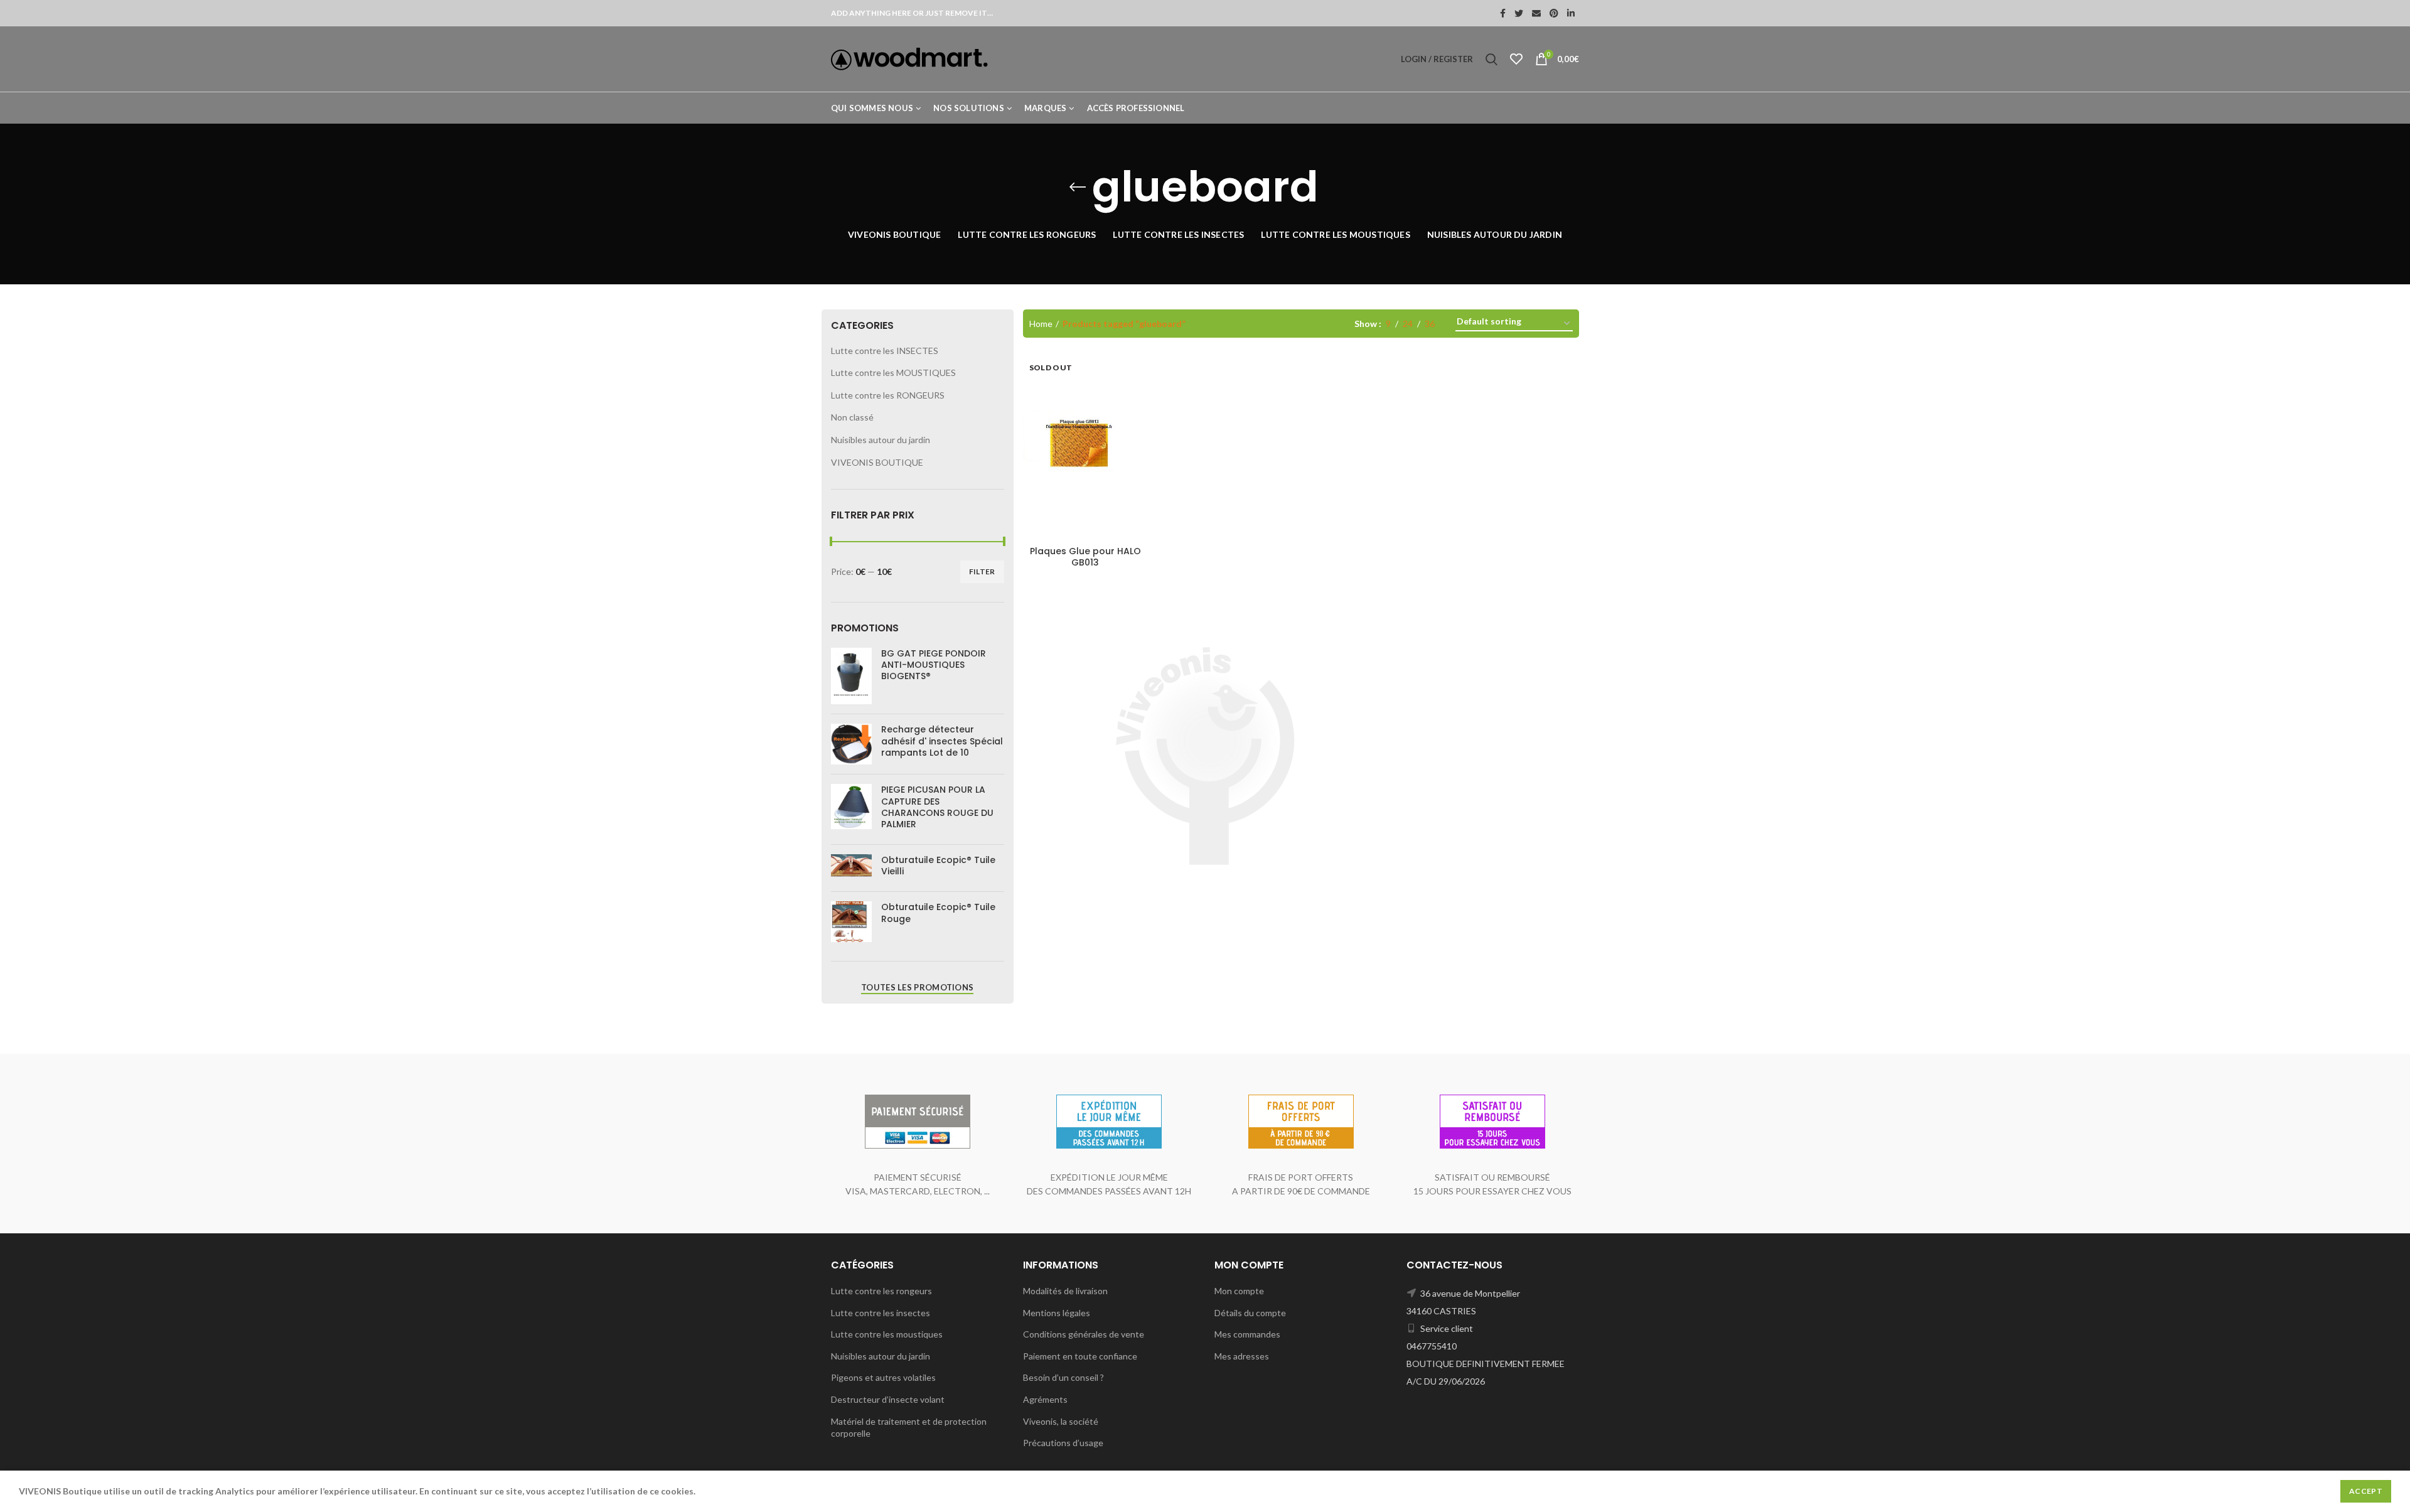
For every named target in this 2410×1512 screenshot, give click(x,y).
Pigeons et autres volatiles (883, 1377)
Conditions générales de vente (1084, 1334)
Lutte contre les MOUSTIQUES (893, 373)
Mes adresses (1242, 1356)
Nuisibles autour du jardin (881, 440)
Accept (2366, 1491)
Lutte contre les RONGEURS (888, 395)
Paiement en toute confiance (1080, 1356)
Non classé (852, 417)
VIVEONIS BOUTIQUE (877, 462)
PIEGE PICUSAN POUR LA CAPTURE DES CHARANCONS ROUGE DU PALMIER (937, 807)
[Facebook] (1503, 13)
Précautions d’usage (1063, 1443)
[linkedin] (1571, 13)
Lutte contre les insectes (881, 1313)
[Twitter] (1519, 13)
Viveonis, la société (1061, 1421)
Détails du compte (1250, 1313)
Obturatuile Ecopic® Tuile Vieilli (938, 866)
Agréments (1045, 1399)
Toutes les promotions (917, 987)
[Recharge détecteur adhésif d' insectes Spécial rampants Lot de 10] (851, 744)
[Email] (1536, 13)
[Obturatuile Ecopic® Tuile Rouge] (851, 922)
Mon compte (1239, 1291)
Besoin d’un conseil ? (1063, 1377)
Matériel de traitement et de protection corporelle (909, 1428)
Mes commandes (1247, 1334)
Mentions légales (1057, 1313)
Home (1041, 324)
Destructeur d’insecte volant (888, 1399)
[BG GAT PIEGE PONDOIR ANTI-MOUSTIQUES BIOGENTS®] (851, 676)
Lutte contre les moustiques (887, 1334)
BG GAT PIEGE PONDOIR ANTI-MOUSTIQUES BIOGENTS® (934, 665)
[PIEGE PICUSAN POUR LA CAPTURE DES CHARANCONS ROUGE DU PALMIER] (851, 809)
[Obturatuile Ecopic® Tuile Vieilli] (851, 868)
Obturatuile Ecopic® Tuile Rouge (938, 913)
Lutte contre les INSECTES (885, 351)
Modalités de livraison (1065, 1291)
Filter (982, 571)
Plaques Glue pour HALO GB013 (1085, 557)
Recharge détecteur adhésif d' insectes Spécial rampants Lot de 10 (942, 741)
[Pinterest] (1554, 13)
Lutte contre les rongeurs (881, 1291)
